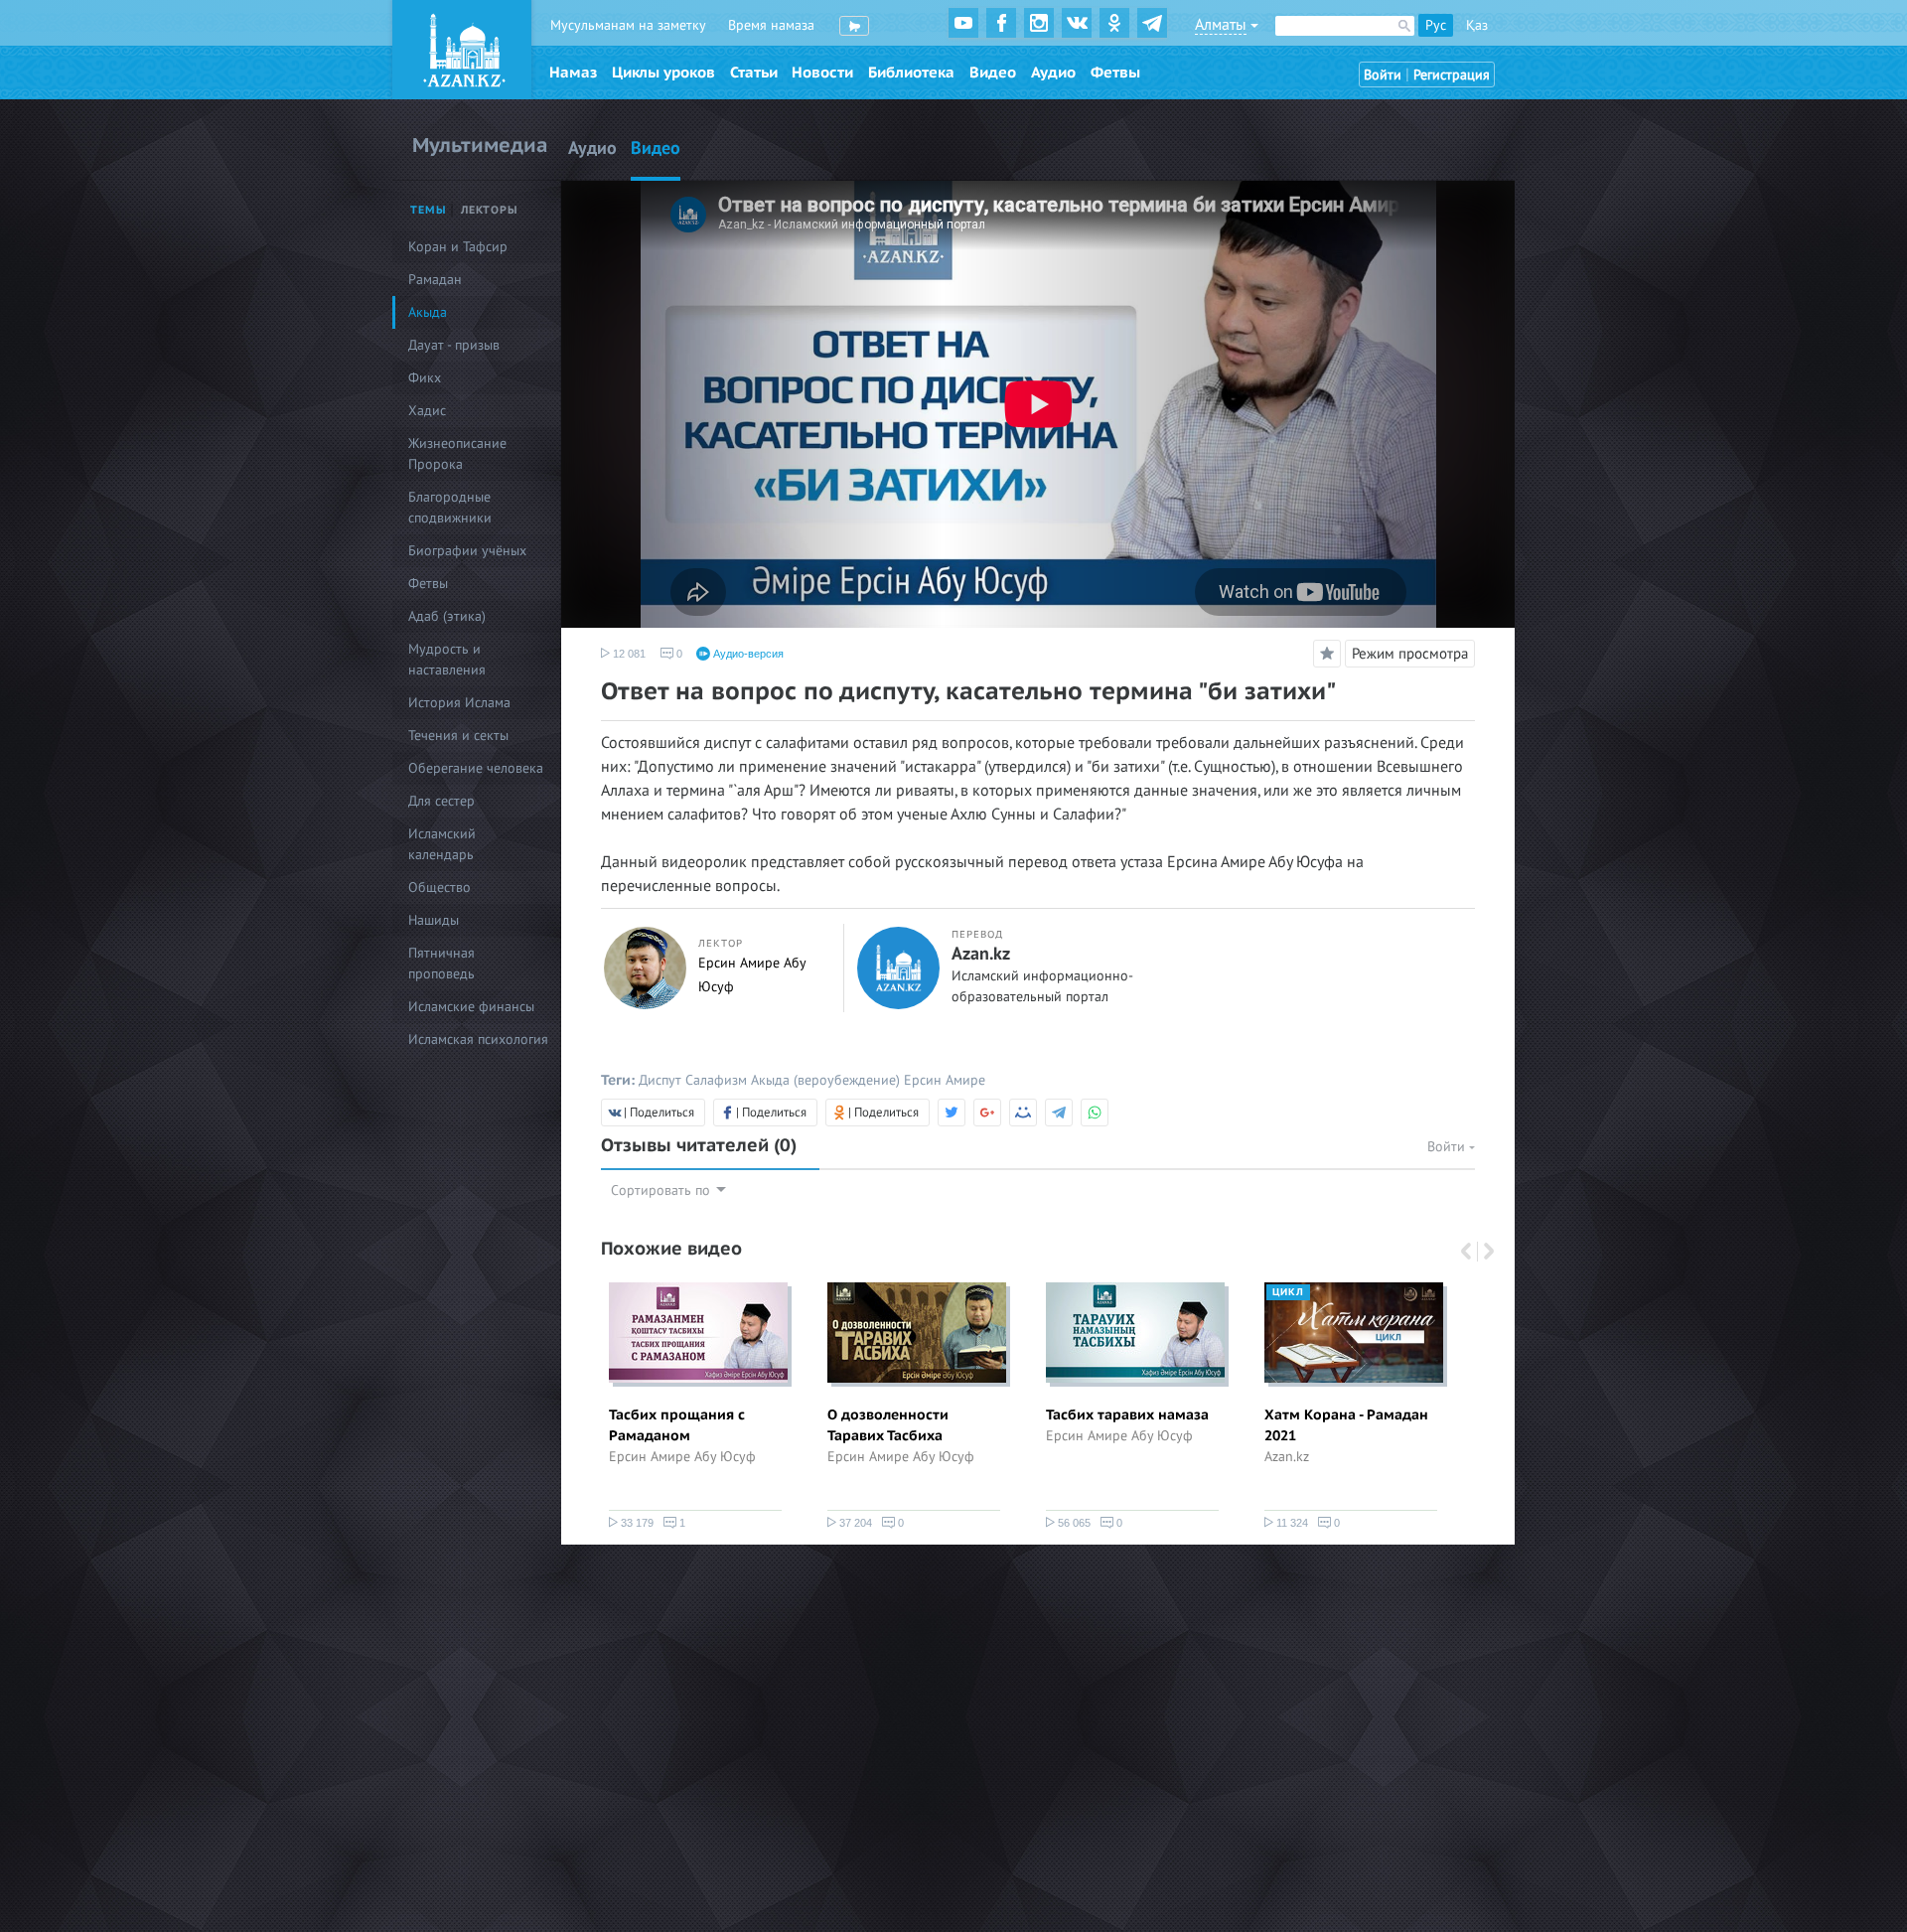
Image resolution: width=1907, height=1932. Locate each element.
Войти (1383, 75)
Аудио (1053, 73)
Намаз (573, 73)
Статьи (754, 73)
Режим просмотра (1410, 654)
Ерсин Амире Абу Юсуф (682, 1457)
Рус (1436, 25)
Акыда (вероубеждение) (825, 1080)
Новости (822, 73)
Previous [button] (1468, 1252)
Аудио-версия (747, 654)
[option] (695, 1410)
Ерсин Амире (945, 1080)
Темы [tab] (429, 210)
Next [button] (1483, 1252)
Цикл (1288, 1292)
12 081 (628, 654)
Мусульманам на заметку (628, 25)
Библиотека (911, 73)
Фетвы (1115, 73)
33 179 (636, 1523)
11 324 (1291, 1523)
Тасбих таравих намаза (1127, 1415)
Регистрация (1452, 75)
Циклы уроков (663, 73)
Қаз (1477, 25)
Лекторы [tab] (490, 210)
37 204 (854, 1523)
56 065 (1073, 1523)
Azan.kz (981, 955)
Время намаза (771, 25)
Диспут (660, 1080)
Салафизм (716, 1080)
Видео (993, 73)
